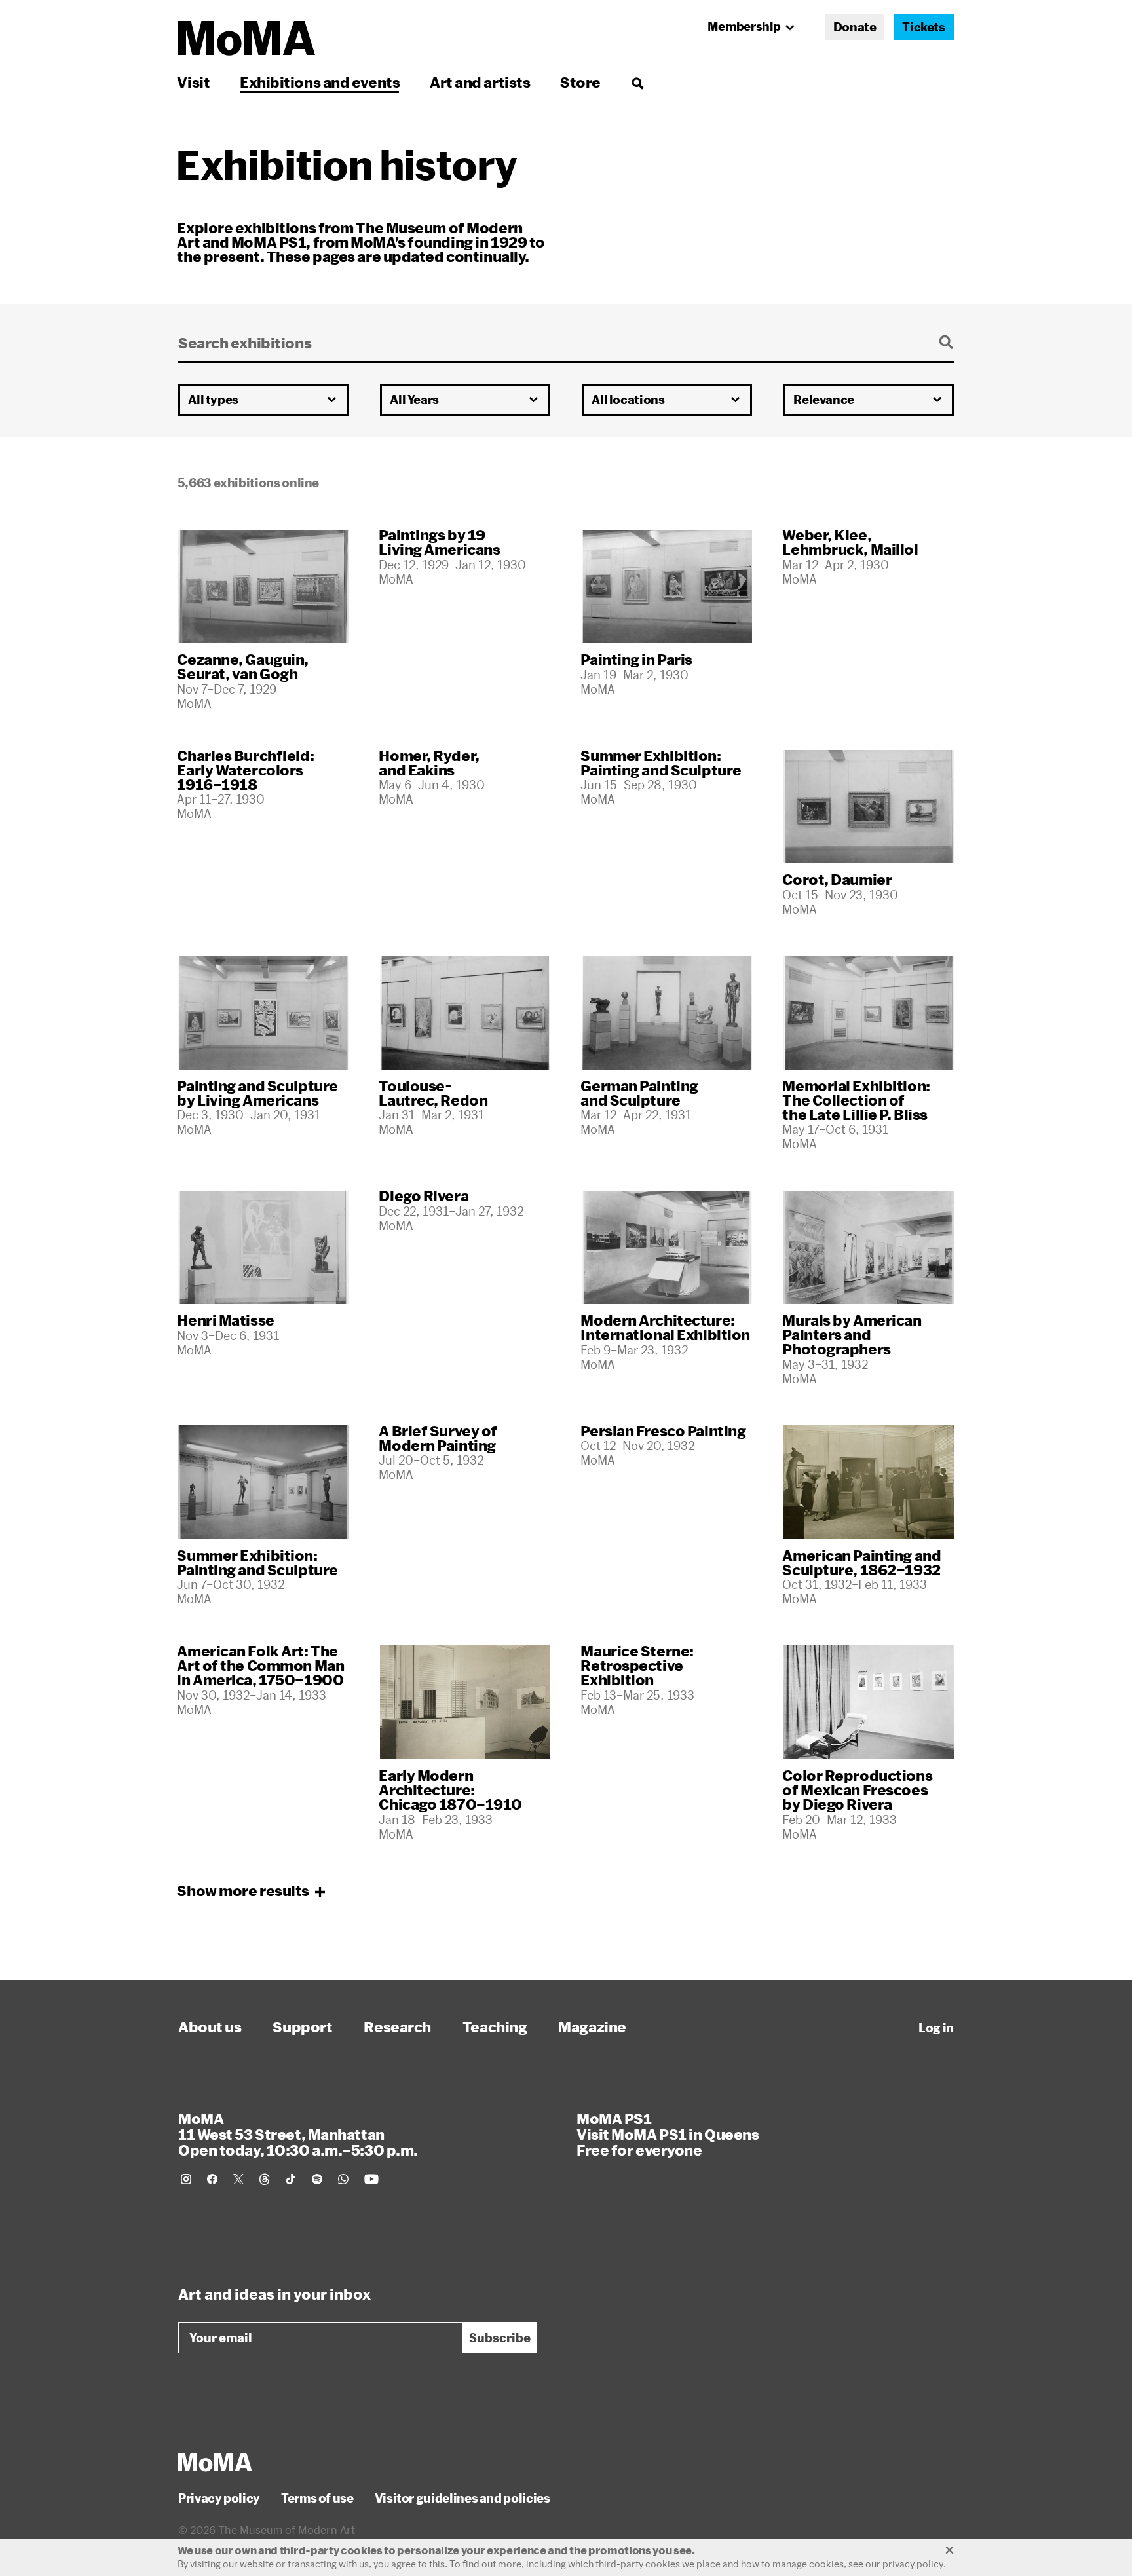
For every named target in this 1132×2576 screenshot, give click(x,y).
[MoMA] (215, 2462)
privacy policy (913, 2564)
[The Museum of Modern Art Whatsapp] (343, 2179)
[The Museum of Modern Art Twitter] (238, 2179)
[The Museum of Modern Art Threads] (265, 2179)
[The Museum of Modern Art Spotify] (317, 2179)
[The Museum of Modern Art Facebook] (212, 2179)
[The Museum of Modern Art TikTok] (291, 2179)
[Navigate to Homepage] (247, 38)
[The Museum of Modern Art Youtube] (371, 2179)
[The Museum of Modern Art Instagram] (186, 2179)
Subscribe (500, 2338)
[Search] (637, 82)
